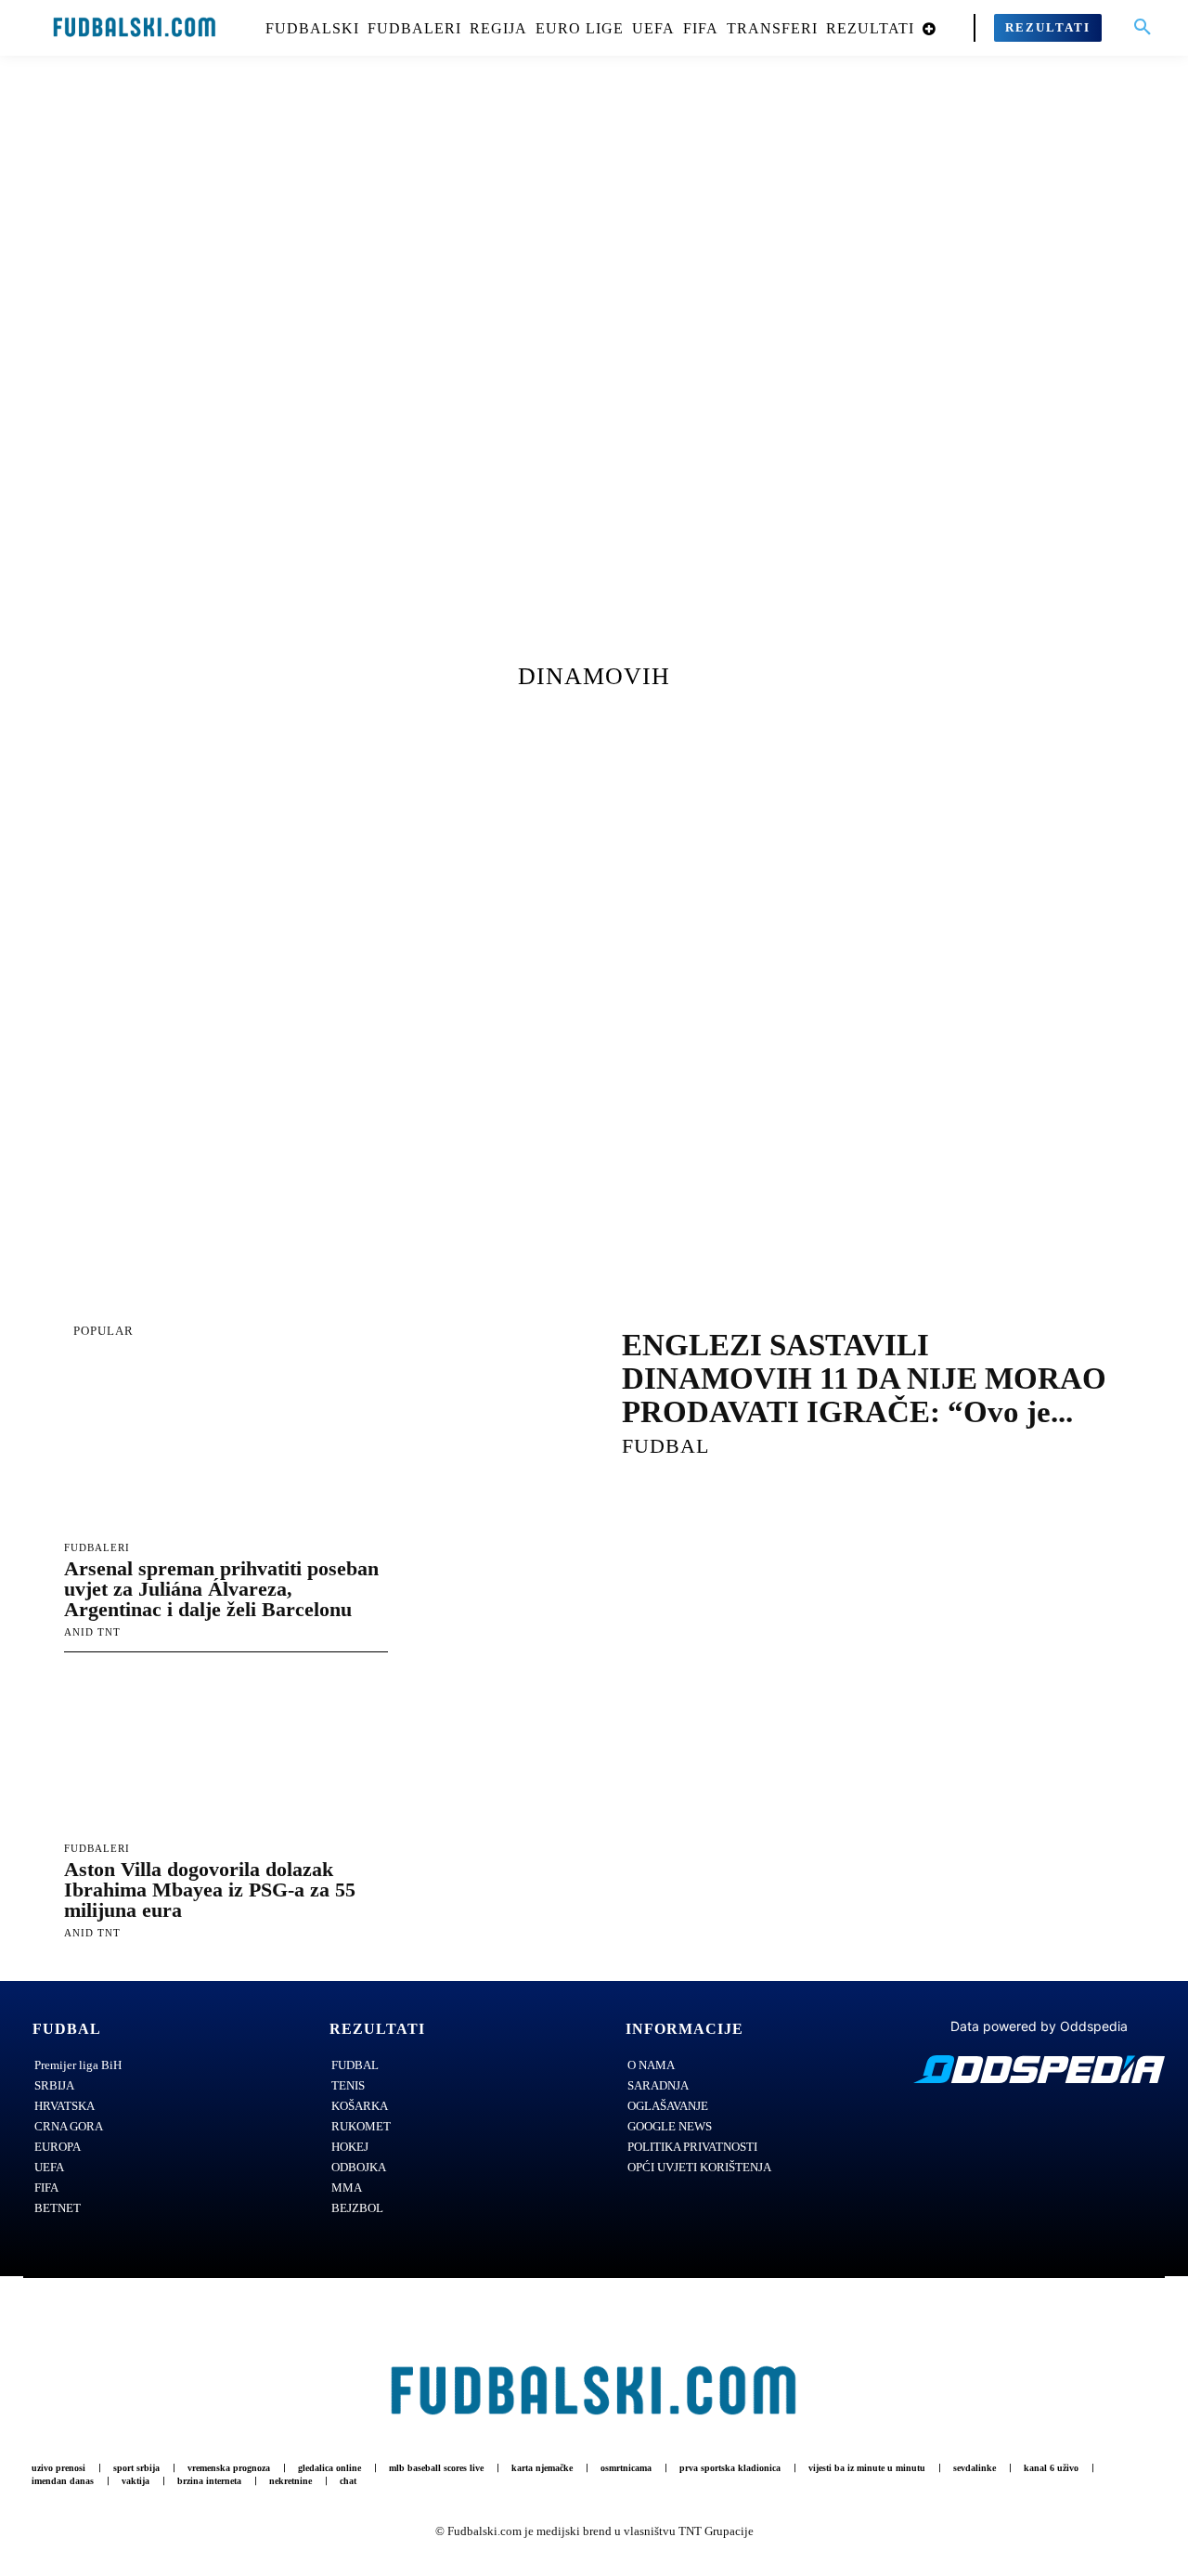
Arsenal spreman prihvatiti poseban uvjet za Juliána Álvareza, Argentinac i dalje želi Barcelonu (221, 1589)
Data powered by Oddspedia (1039, 2026)
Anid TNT (92, 1632)
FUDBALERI (97, 1548)
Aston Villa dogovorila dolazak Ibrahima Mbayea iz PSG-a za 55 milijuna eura (210, 1890)
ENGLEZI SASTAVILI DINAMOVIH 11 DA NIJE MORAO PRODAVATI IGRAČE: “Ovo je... (864, 1379)
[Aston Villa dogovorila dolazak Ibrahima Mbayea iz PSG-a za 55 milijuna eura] (226, 1750)
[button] (1143, 28)
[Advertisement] (594, 376)
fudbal (665, 1446)
